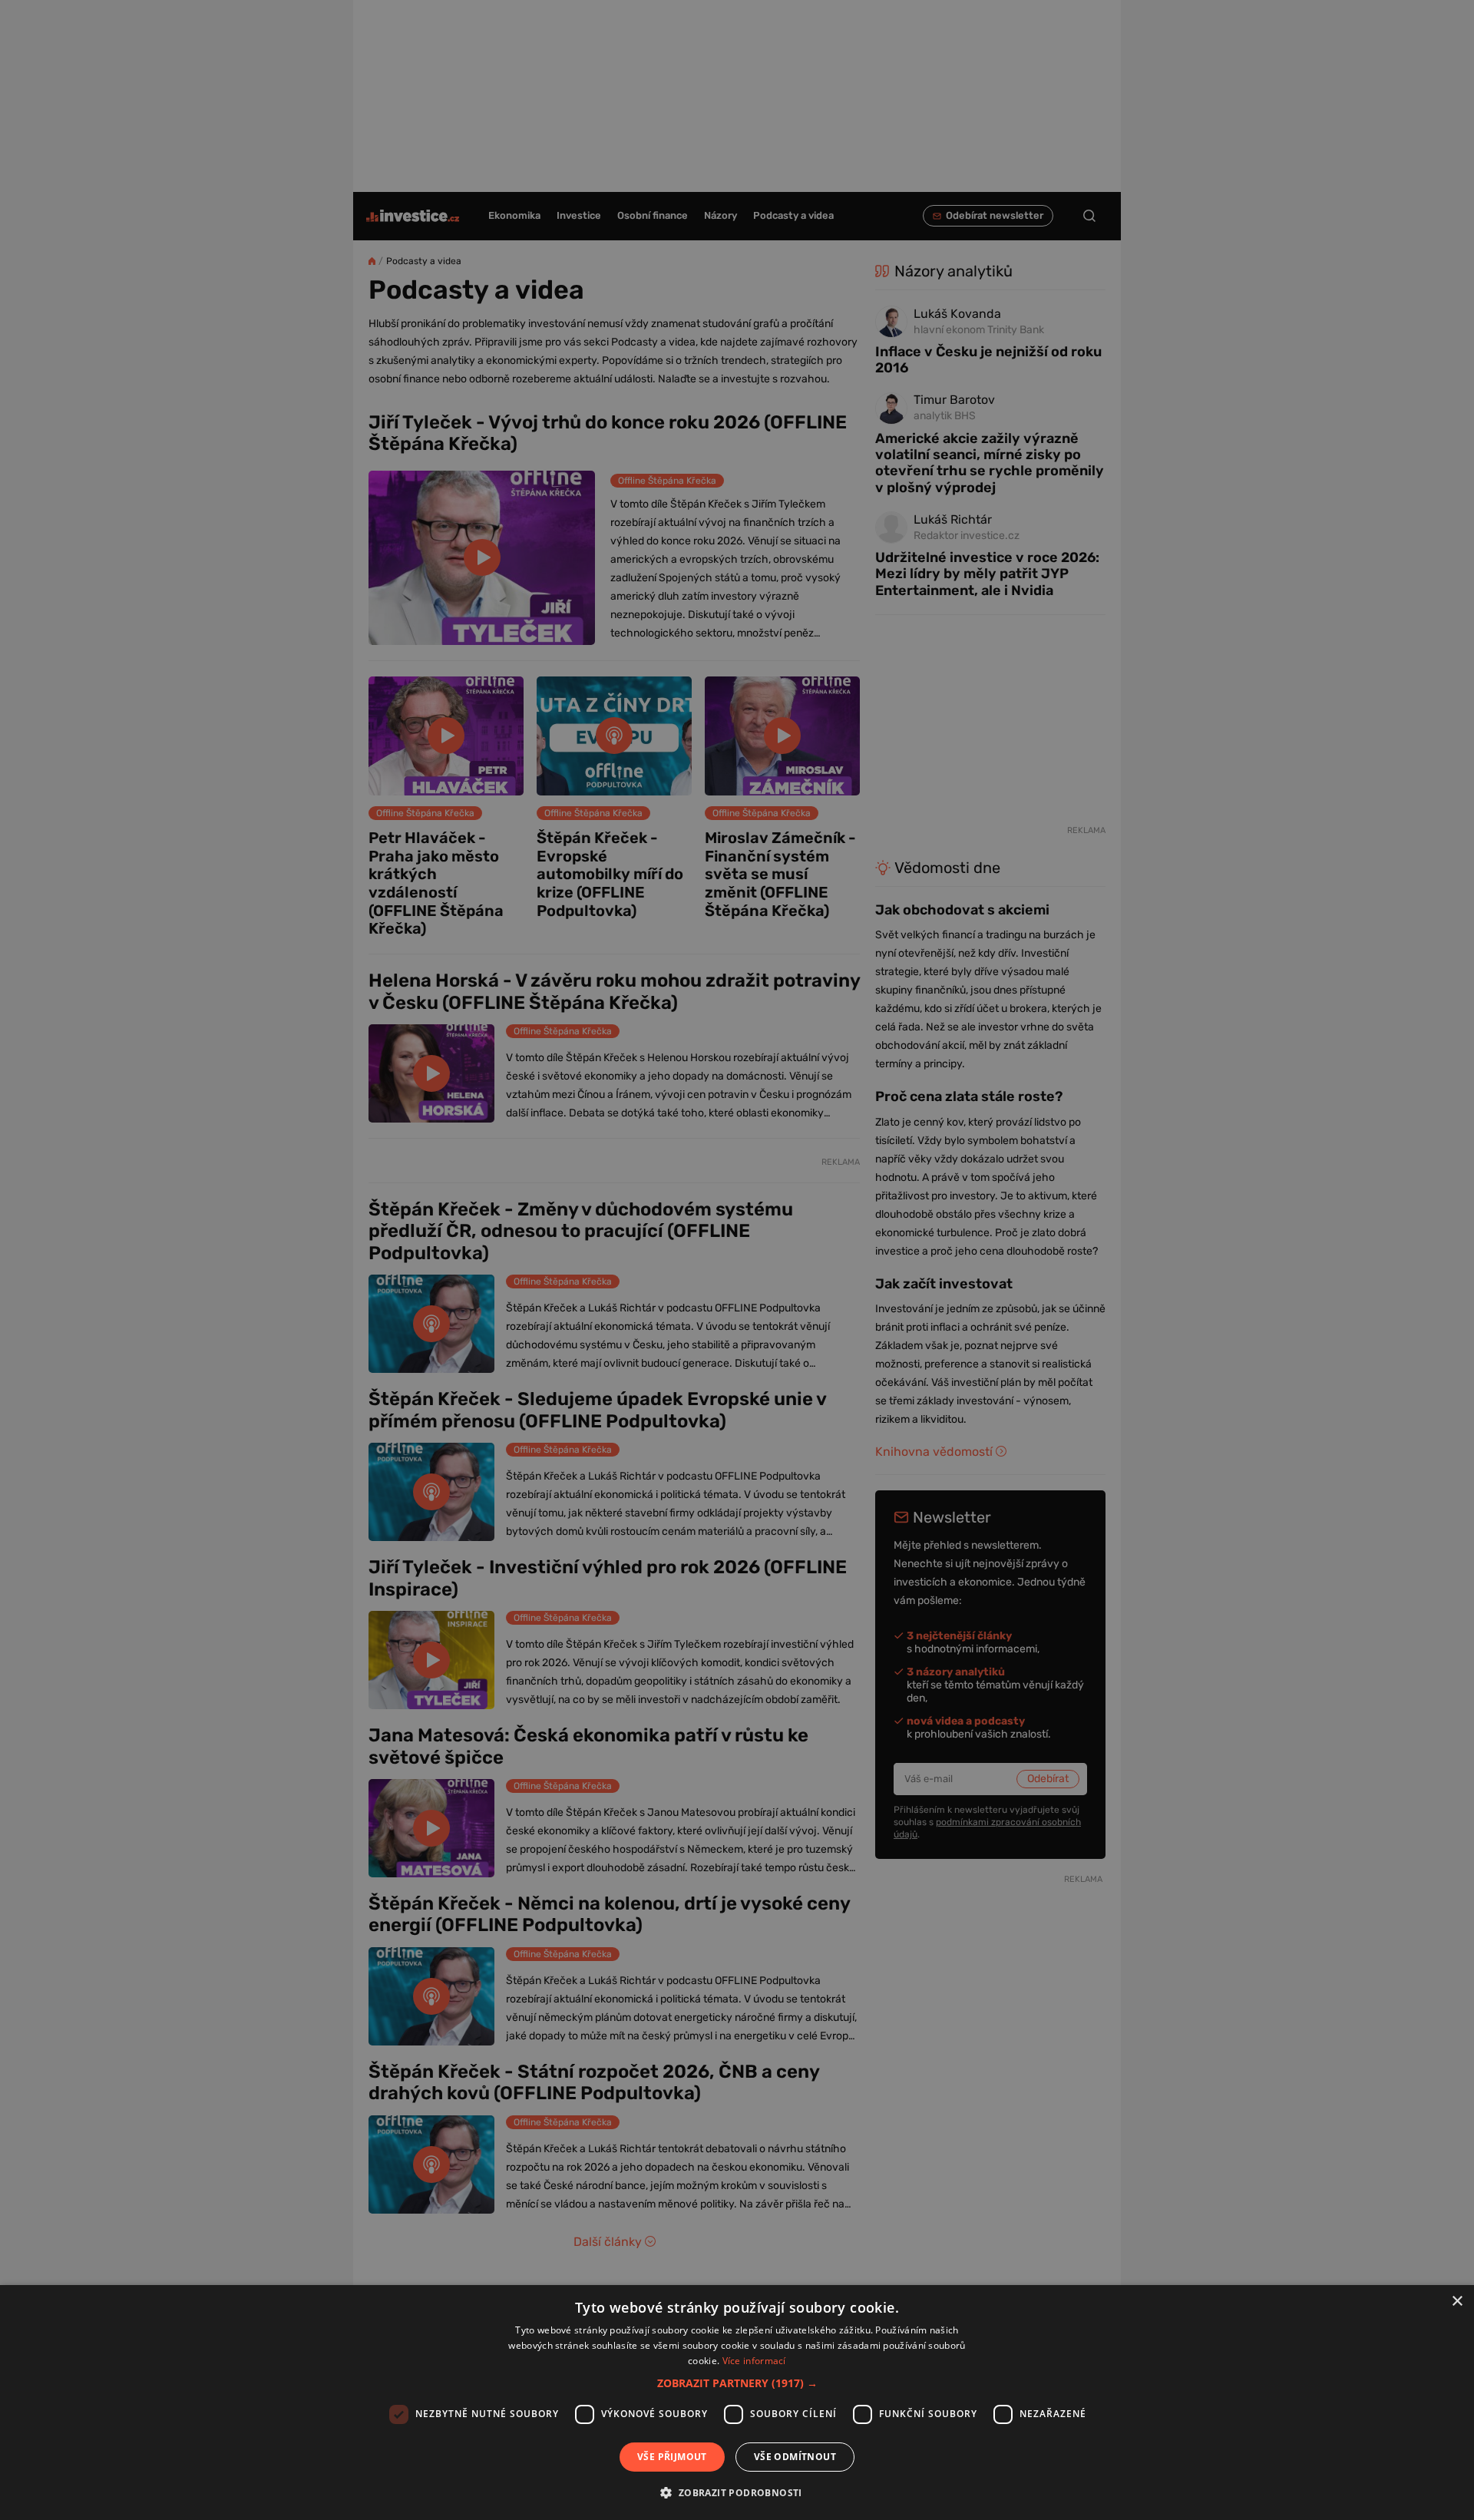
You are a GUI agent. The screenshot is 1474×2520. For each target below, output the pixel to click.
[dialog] (737, 2403)
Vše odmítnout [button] (795, 2457)
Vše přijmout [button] (672, 2457)
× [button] (1457, 2302)
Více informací (754, 2361)
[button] (737, 2383)
